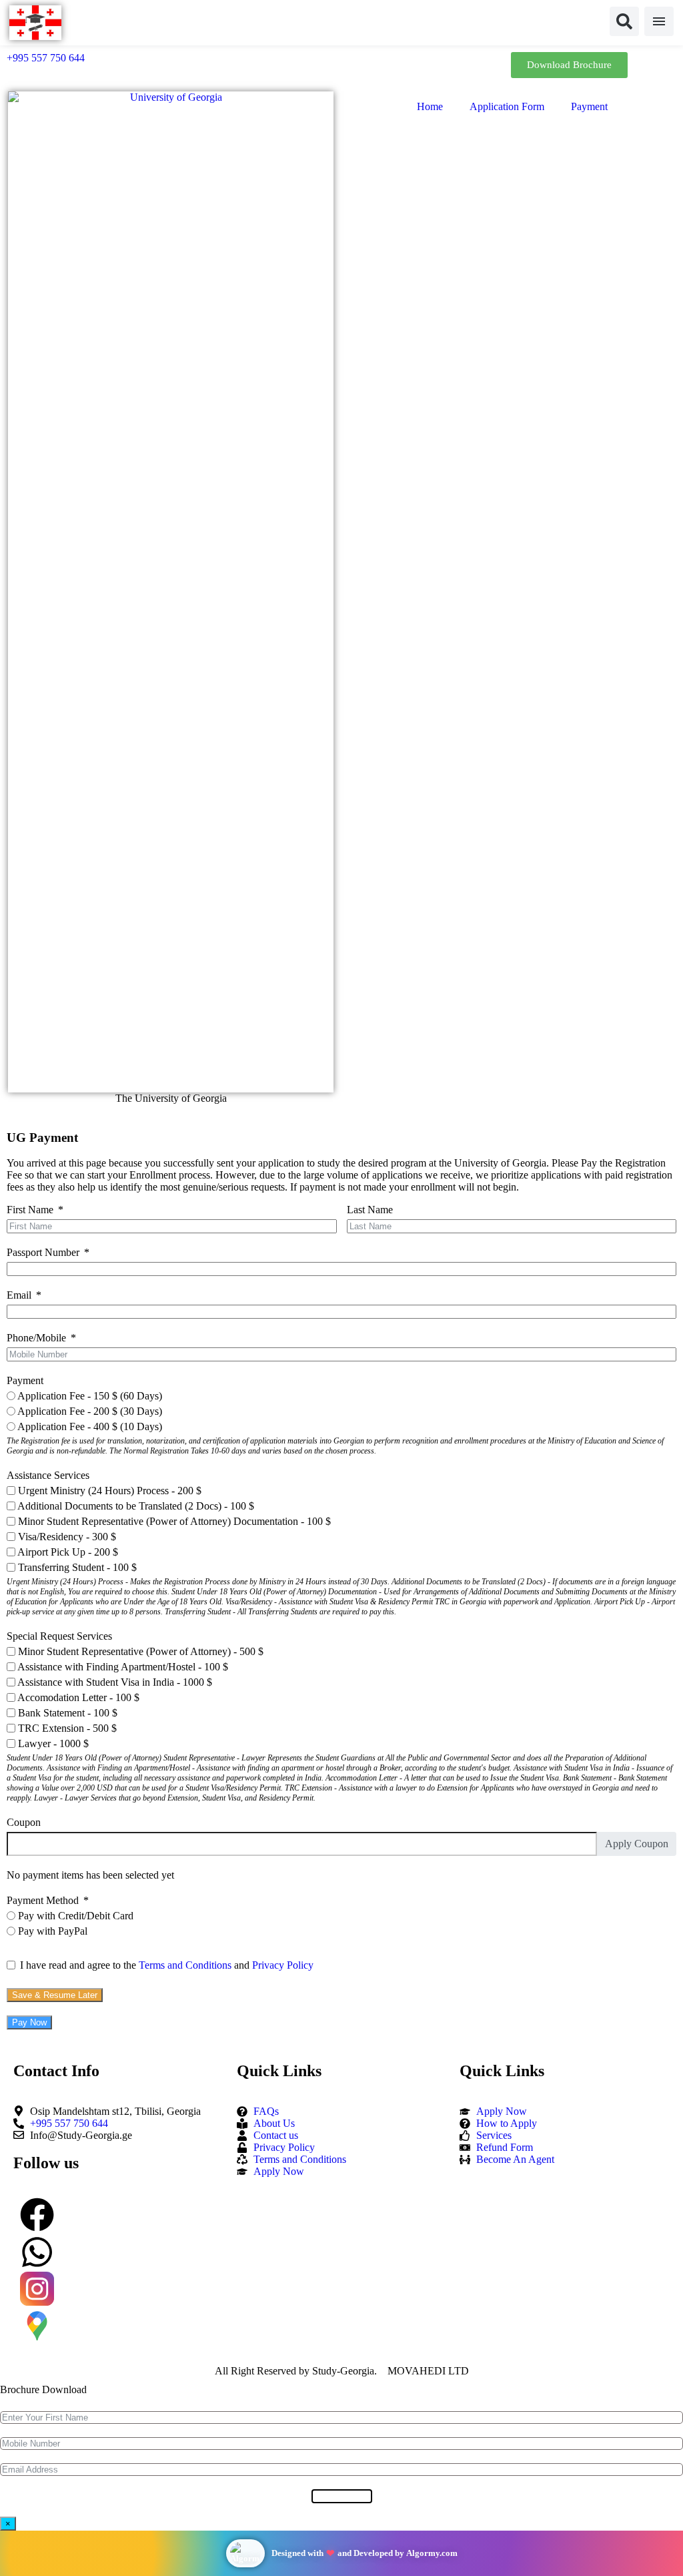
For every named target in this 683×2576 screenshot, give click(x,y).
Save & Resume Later (55, 1995)
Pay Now (29, 2022)
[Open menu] (659, 21)
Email (19, 1295)
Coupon (24, 1822)
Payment (589, 106)
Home (430, 106)
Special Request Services (59, 1636)
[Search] (624, 21)
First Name (30, 1210)
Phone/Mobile (36, 1338)
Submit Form (342, 2496)
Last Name (370, 1210)
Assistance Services (48, 1475)
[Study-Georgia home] (35, 23)
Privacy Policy (283, 1965)
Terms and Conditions (185, 1965)
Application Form (507, 106)
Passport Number (43, 1252)
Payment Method (43, 1900)
